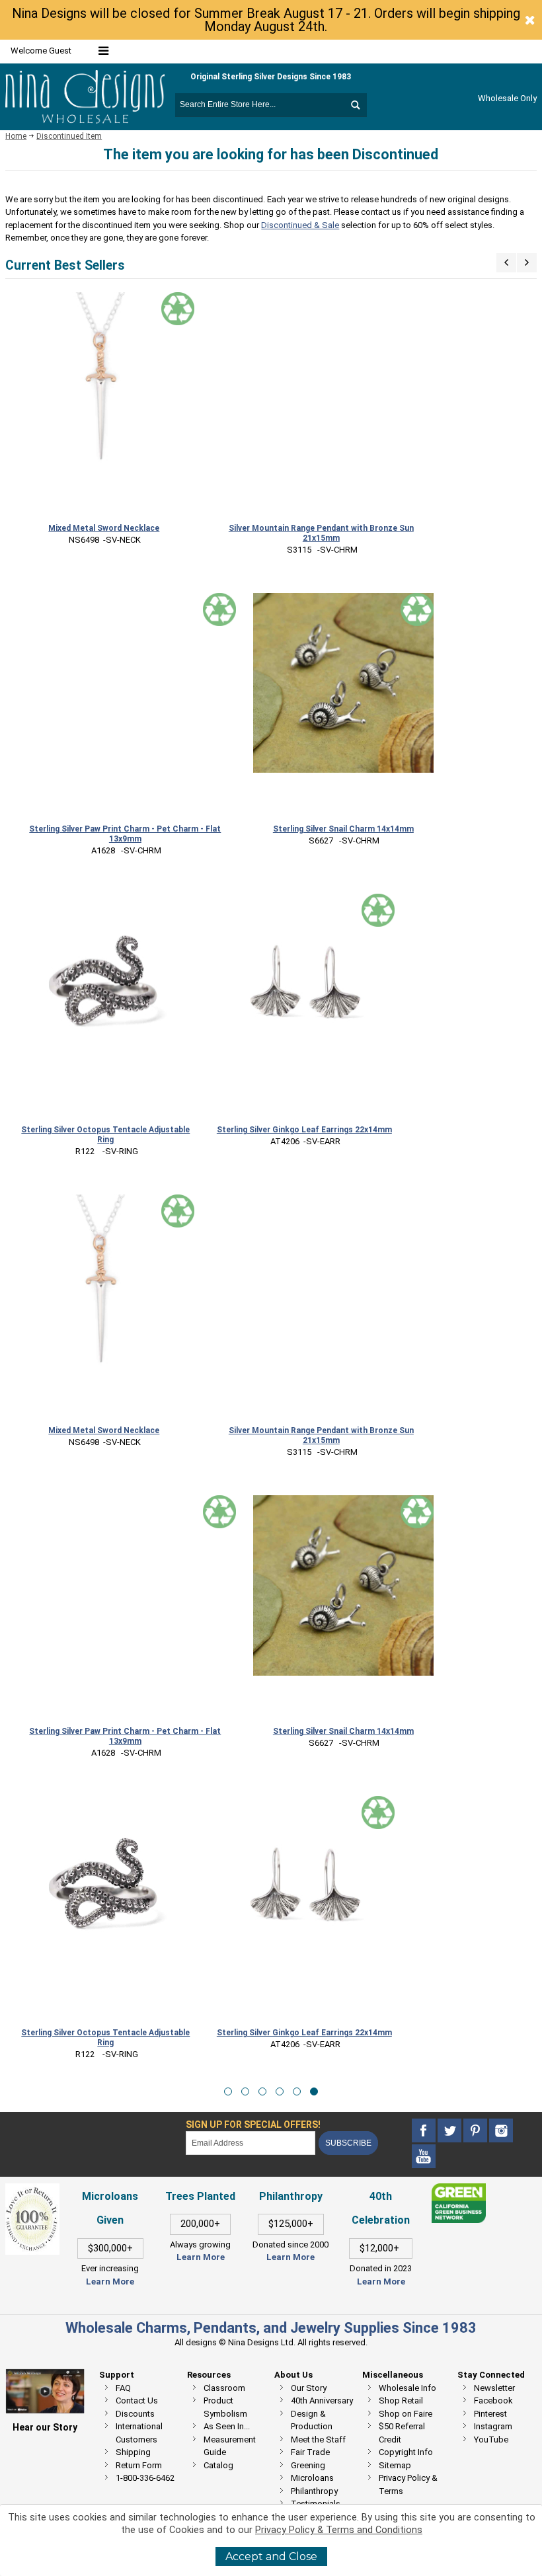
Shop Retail (401, 2400)
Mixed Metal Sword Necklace (104, 528)
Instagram (493, 2426)
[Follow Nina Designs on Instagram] (501, 2131)
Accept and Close (271, 2556)
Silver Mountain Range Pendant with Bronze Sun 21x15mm (321, 533)
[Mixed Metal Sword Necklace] (104, 382)
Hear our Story (45, 2427)
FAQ (123, 2388)
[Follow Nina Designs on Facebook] (425, 2131)
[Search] (355, 105)
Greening (308, 2465)
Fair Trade (310, 2452)
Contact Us (137, 2400)
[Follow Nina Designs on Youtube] (424, 2157)
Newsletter (494, 2388)
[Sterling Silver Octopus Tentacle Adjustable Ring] (105, 985)
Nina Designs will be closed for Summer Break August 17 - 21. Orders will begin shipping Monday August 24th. (266, 20)
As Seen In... (227, 2426)
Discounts (135, 2414)
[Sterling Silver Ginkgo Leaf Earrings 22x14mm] (304, 984)
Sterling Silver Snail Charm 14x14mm (343, 829)
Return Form (139, 2465)
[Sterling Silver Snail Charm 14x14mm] (343, 683)
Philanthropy (314, 2491)
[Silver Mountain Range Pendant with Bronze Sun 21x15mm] (321, 402)
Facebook (493, 2400)
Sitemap (395, 2465)
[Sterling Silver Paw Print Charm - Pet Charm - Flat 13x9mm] (125, 704)
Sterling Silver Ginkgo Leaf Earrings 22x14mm (304, 1130)
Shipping (133, 2452)
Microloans (312, 2478)
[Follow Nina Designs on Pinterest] (476, 2131)
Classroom (224, 2388)
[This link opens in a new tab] (459, 2190)
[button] (228, 2091)
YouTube (491, 2439)
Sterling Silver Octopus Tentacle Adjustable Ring (105, 1135)
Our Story (309, 2388)
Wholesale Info (407, 2388)
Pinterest (490, 2414)
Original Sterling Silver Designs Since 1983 (271, 77)
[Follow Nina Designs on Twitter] (450, 2131)
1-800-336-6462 (145, 2478)
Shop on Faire (406, 2414)
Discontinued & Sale (300, 225)
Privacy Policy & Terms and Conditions (339, 2530)
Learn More (110, 2282)
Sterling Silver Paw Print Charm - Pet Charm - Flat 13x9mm (125, 834)
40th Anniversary (322, 2400)
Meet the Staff (318, 2439)
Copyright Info (406, 2452)
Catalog (218, 2465)
